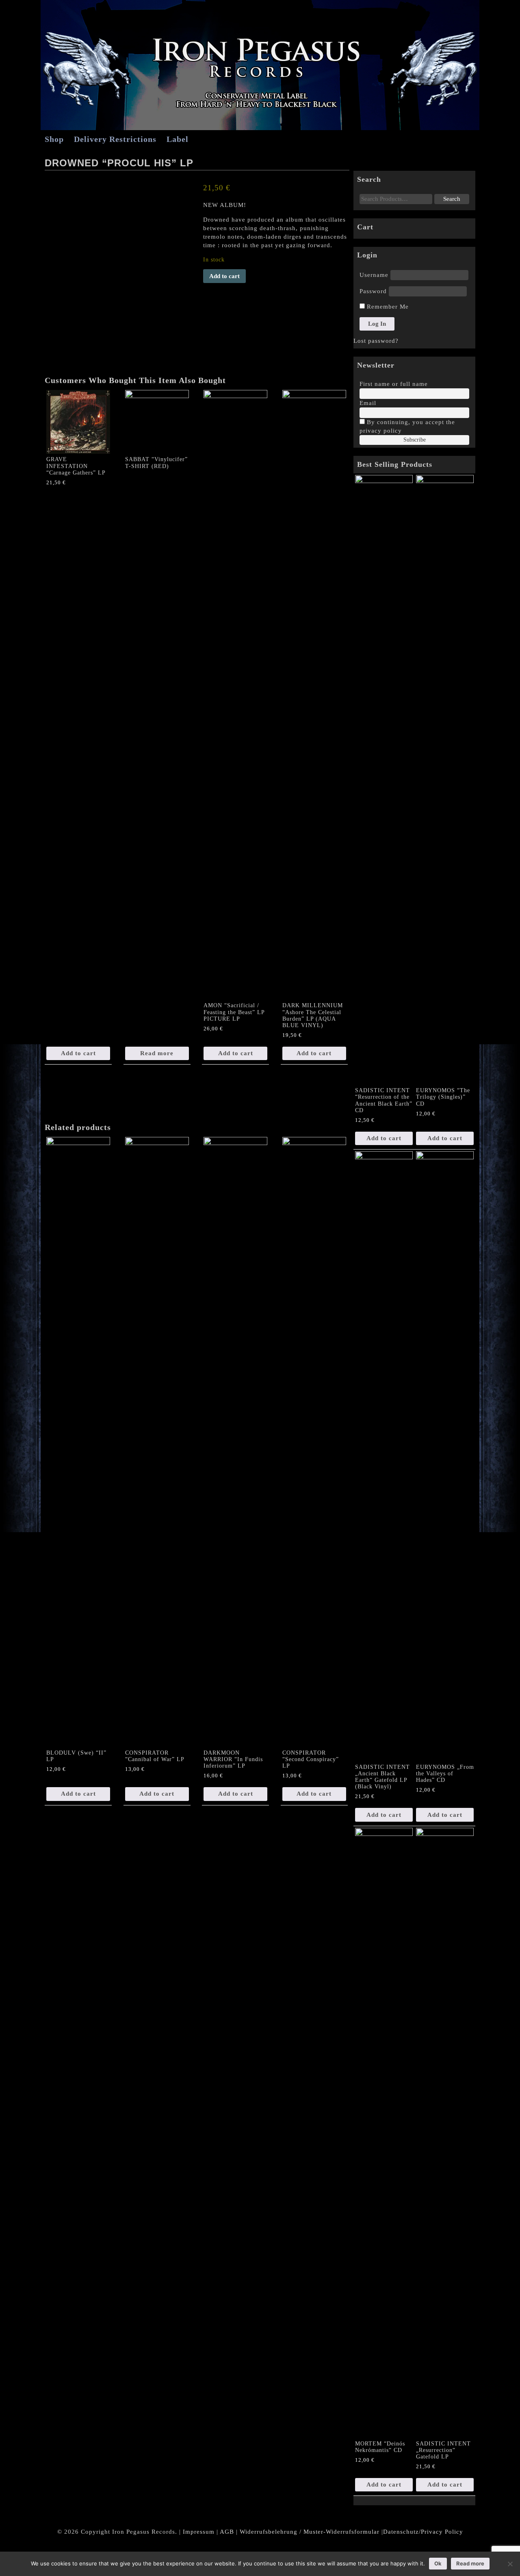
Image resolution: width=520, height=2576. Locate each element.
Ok (438, 2563)
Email (368, 403)
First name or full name (394, 384)
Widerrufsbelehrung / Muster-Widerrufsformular (310, 2532)
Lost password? (376, 341)
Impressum (199, 2532)
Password (373, 291)
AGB (227, 2532)
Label (178, 139)
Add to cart (224, 276)
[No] (510, 2564)
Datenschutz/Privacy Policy (423, 2532)
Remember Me (387, 307)
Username (374, 275)
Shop (54, 139)
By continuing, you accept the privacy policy (407, 426)
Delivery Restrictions (115, 139)
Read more (157, 1053)
